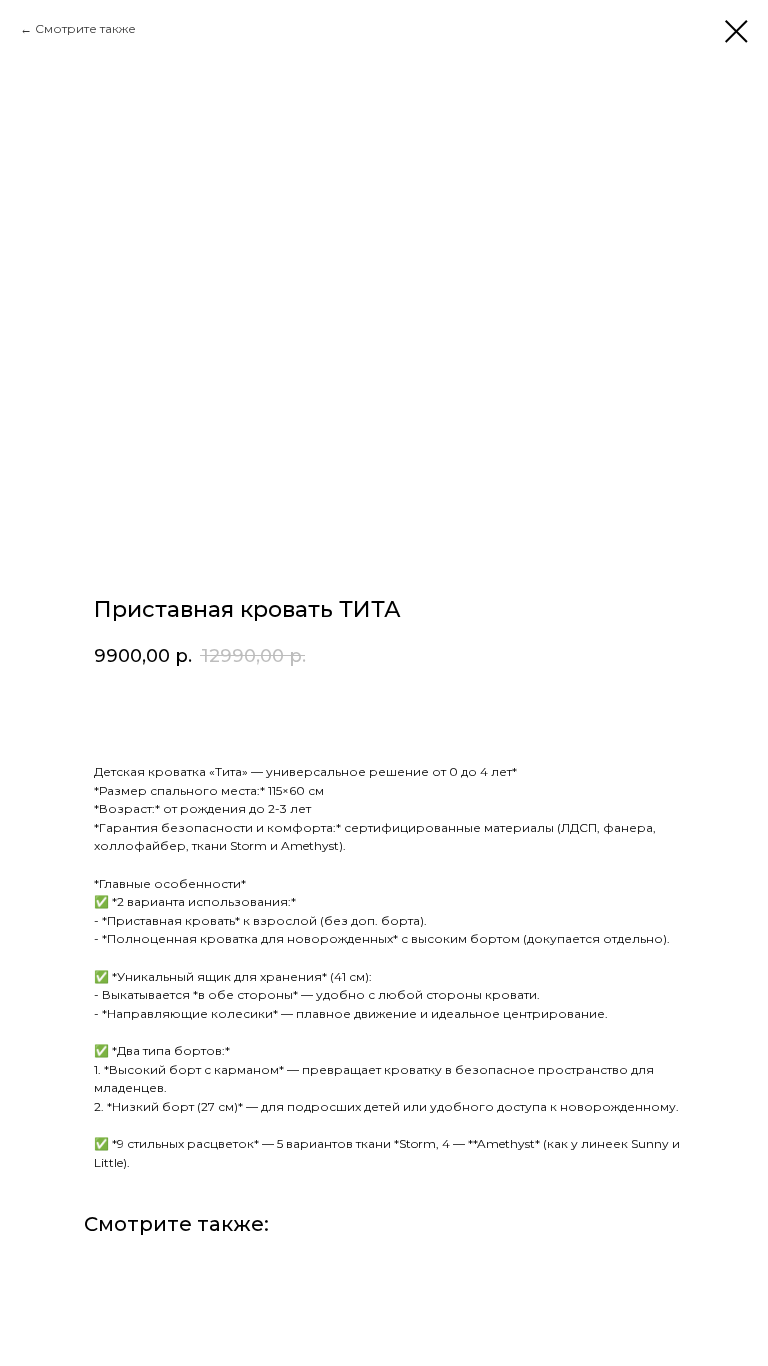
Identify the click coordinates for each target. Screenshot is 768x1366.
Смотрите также (85, 28)
